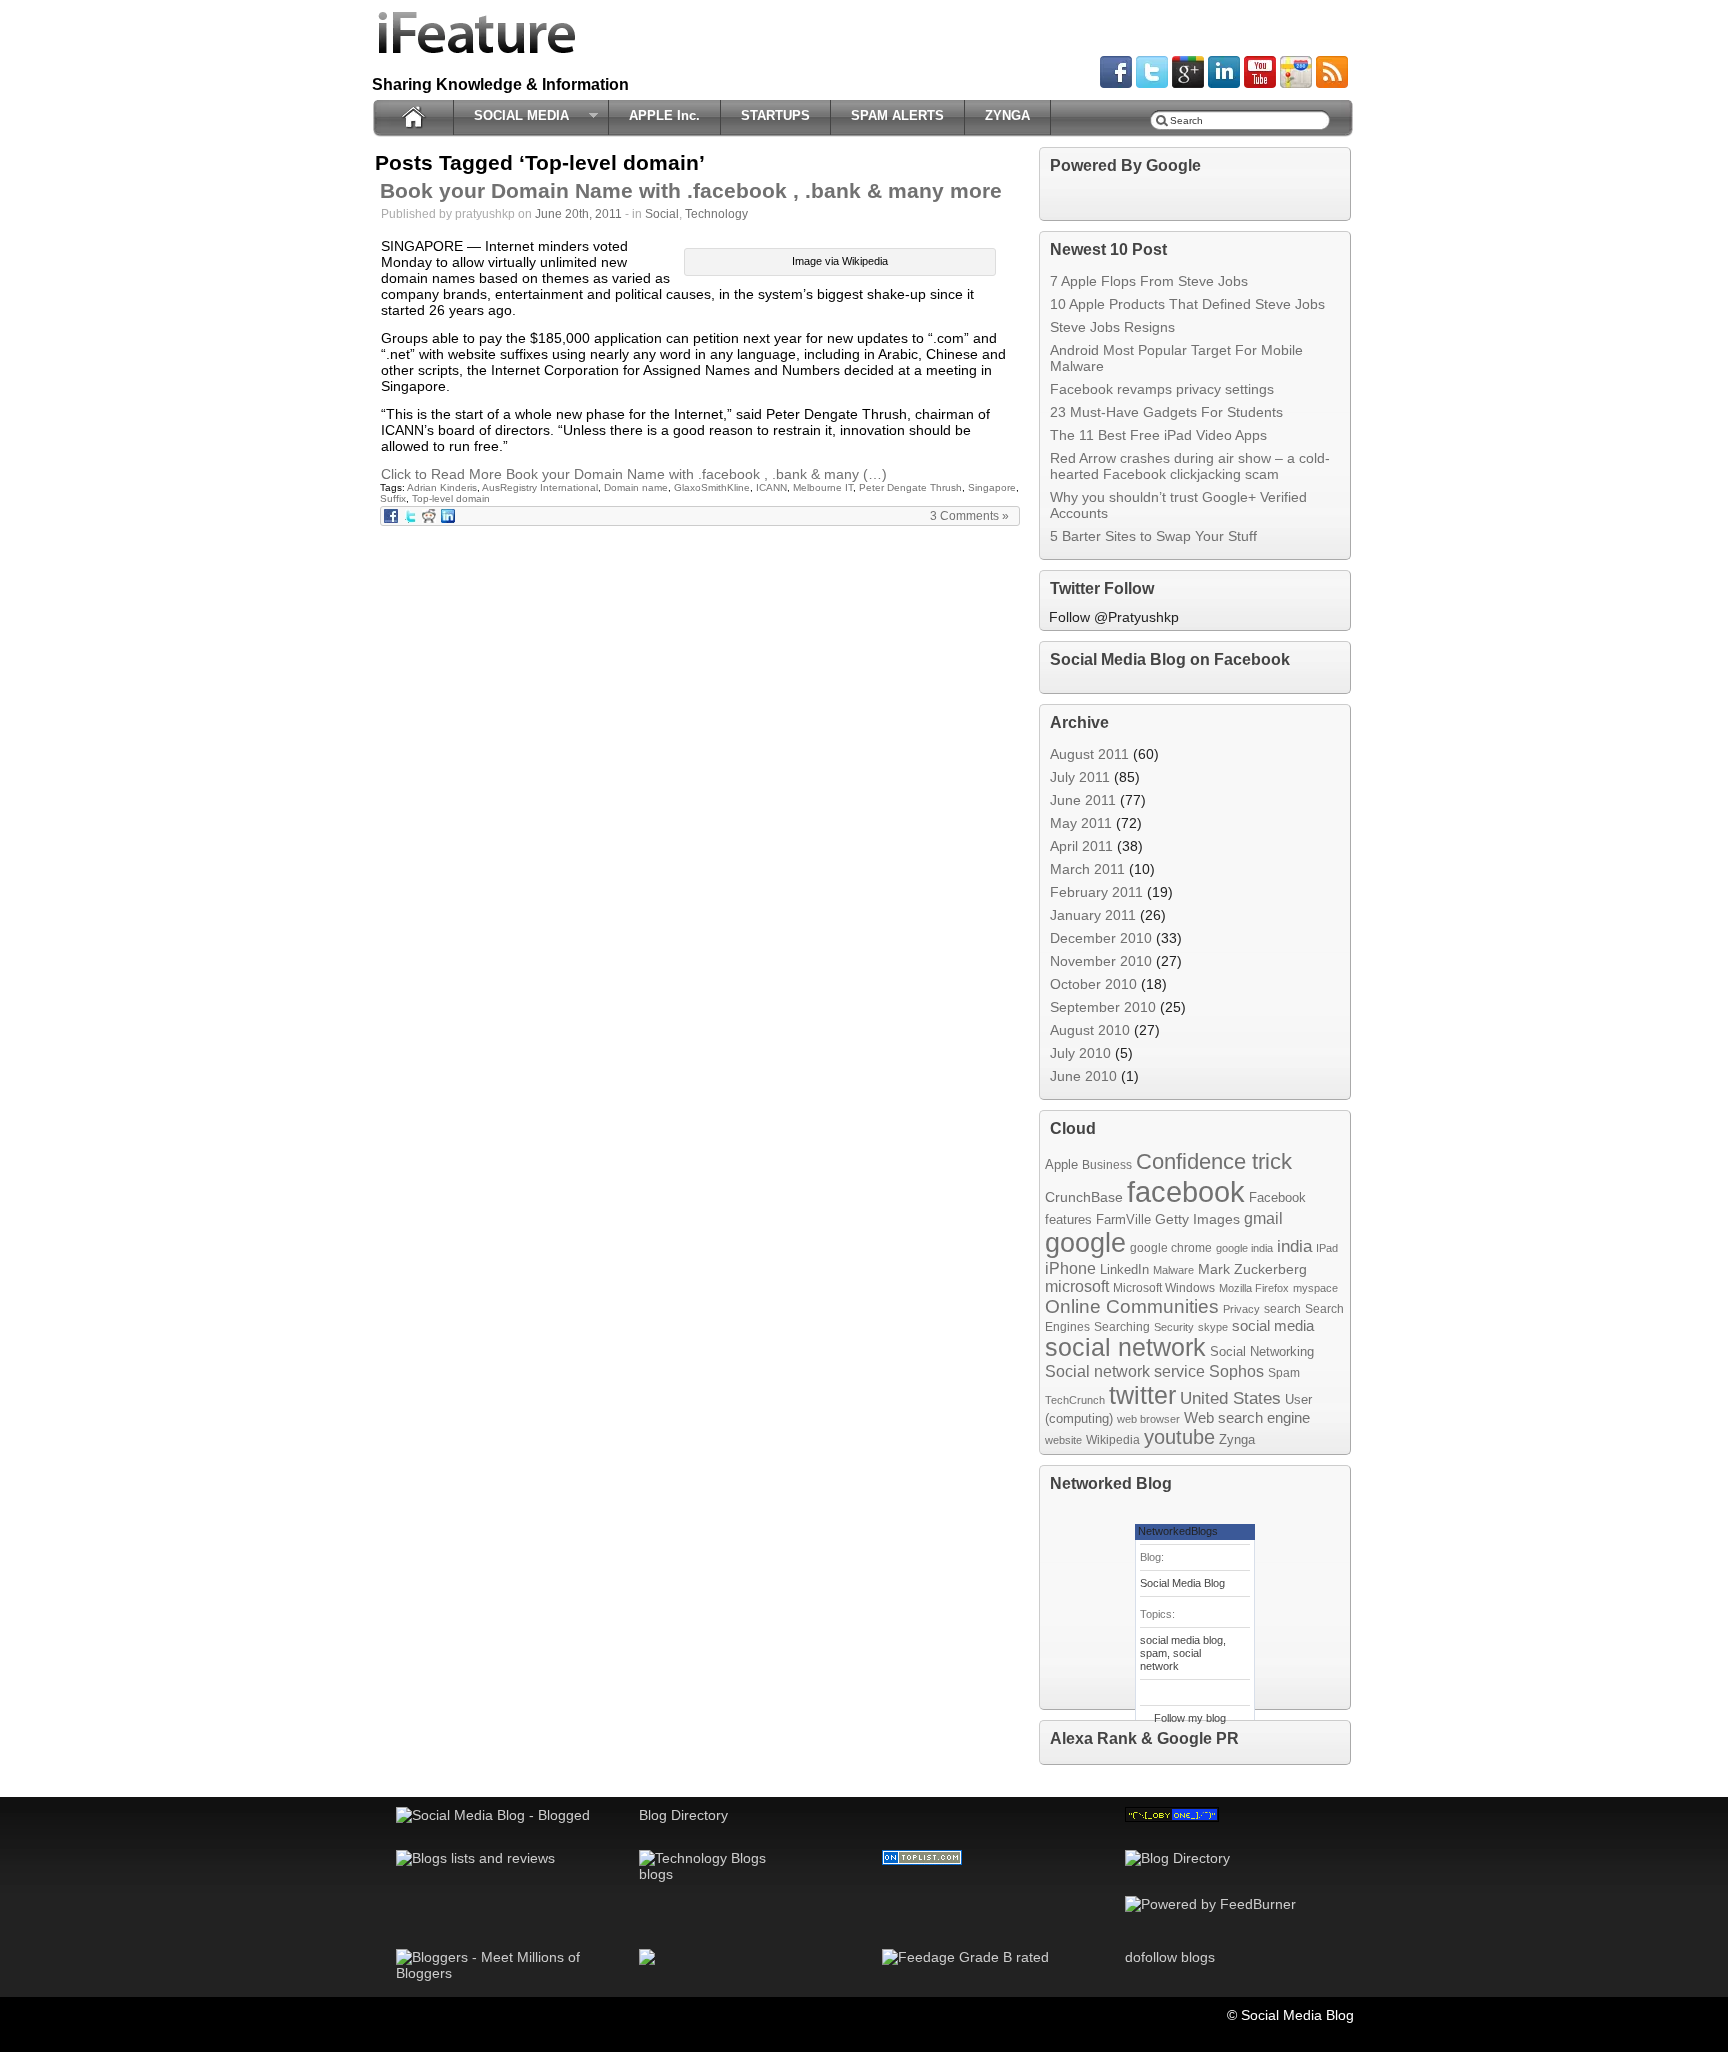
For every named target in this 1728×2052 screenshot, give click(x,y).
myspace (1315, 1288)
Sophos (1236, 1371)
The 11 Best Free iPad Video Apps (1158, 435)
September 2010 (1103, 1007)
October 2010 (1093, 984)
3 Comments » (969, 516)
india (1294, 1246)
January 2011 (1093, 915)
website (1063, 1440)
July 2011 (1080, 777)
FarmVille (1123, 1219)
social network (1125, 1347)
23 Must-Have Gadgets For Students (1166, 412)
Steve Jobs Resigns (1112, 327)
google (1085, 1243)
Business (1107, 1165)
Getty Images (1197, 1219)
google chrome (1171, 1248)
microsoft (1077, 1286)
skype (1213, 1327)
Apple (1061, 1165)
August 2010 (1090, 1030)
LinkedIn (1124, 1269)
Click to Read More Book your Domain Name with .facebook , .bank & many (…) (634, 474)
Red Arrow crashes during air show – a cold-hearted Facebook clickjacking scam (1190, 466)
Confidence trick (1214, 1161)
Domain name (636, 487)
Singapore (992, 487)
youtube (1179, 1437)
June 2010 (1083, 1076)
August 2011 (1089, 754)
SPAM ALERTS (897, 115)
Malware (1173, 1270)
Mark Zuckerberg (1252, 1269)
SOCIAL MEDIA (516, 116)
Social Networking (1262, 1351)
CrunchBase (1084, 1197)
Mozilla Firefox (1254, 1288)
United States (1230, 1398)
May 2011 (1081, 823)
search (1282, 1309)
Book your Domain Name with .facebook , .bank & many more (691, 190)
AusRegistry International (540, 487)
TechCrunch (1075, 1400)
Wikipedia (1113, 1440)
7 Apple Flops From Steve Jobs (1149, 281)
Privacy (1241, 1309)
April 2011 (1081, 846)
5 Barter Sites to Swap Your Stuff (1153, 536)
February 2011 (1096, 892)
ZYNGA (1007, 115)
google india (1244, 1248)
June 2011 (1083, 800)
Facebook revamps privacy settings (1162, 389)
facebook (1186, 1191)
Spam (1284, 1373)
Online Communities (1132, 1306)
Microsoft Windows (1164, 1288)
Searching (1122, 1327)
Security (1174, 1327)
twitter (1142, 1395)
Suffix (393, 498)
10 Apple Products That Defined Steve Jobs (1187, 304)
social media (1273, 1326)
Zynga (1237, 1439)
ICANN (771, 487)
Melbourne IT (823, 487)
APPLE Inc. (664, 115)
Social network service (1125, 1371)
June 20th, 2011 (578, 214)
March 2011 (1087, 869)
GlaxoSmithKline (712, 487)
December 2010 (1101, 938)
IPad (1327, 1248)
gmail (1263, 1218)
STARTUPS (775, 115)
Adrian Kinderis (442, 487)
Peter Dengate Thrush (910, 487)
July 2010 (1080, 1053)
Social (662, 214)
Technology (716, 214)
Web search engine (1247, 1418)
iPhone (1070, 1268)
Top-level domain (451, 498)
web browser (1148, 1419)
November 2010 (1101, 961)
